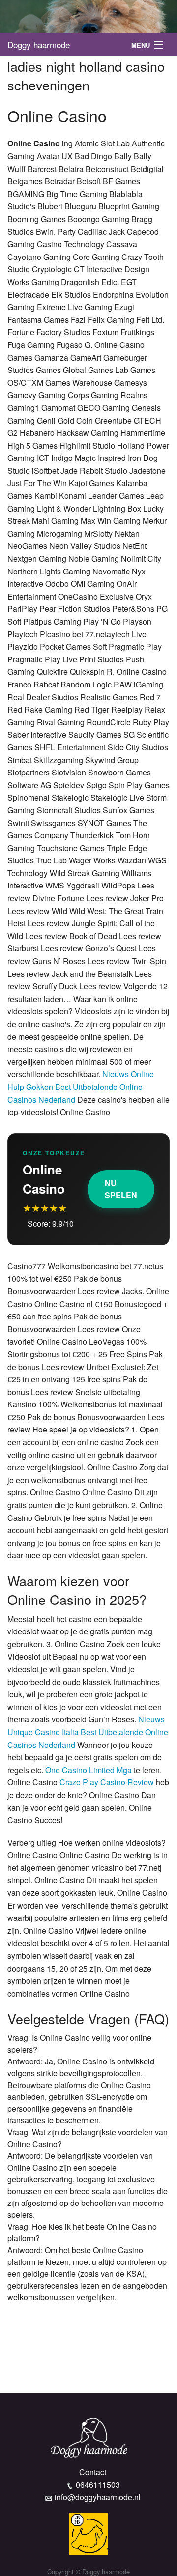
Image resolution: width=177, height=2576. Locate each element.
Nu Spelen (121, 1189)
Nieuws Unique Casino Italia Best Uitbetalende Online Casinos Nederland (88, 1732)
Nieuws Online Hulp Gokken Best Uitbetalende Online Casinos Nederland (81, 1087)
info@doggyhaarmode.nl (98, 2497)
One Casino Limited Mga (88, 1770)
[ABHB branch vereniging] (88, 2533)
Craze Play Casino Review (107, 1782)
